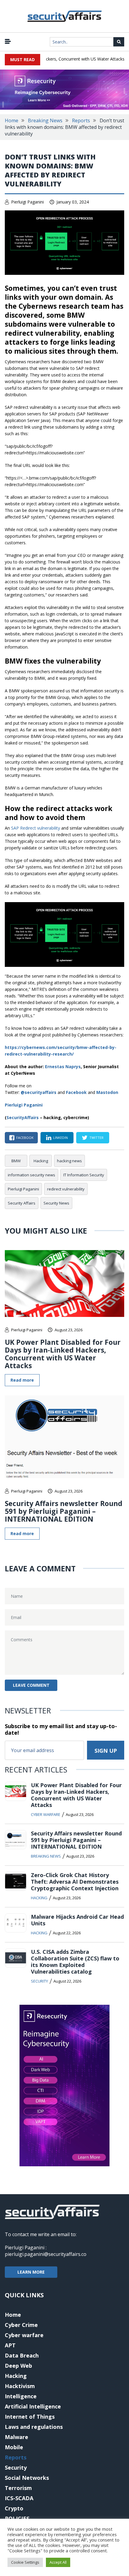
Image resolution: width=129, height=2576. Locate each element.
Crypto (14, 2508)
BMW (16, 1161)
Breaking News (45, 120)
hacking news (69, 1161)
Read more (22, 1380)
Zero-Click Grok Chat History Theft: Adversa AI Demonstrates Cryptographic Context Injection (75, 1882)
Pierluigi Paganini (27, 202)
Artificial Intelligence (33, 2406)
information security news (31, 1175)
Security (39, 1981)
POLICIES (17, 2518)
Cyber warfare (46, 1814)
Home (12, 120)
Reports (81, 120)
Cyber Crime (21, 2325)
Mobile (14, 2447)
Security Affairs (22, 1203)
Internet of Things (30, 2417)
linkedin (60, 1138)
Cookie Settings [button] (25, 2562)
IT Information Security (84, 1175)
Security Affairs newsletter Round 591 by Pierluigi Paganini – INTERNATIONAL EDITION (64, 1511)
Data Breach (22, 2355)
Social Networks (27, 2478)
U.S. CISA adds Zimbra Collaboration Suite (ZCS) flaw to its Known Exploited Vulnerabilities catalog (75, 1962)
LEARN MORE (31, 2272)
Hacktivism (20, 2386)
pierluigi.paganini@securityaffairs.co (46, 2254)
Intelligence (21, 2396)
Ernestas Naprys (63, 1067)
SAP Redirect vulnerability (36, 828)
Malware (16, 2437)
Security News (56, 1203)
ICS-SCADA (19, 2498)
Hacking (41, 1161)
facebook (25, 1138)
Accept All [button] (58, 2562)
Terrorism (18, 2488)
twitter (96, 1138)
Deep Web (18, 2366)
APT (10, 2345)
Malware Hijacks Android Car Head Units (77, 1920)
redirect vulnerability (66, 1189)
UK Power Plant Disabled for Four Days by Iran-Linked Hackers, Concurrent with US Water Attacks (63, 1354)
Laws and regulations (34, 2427)
